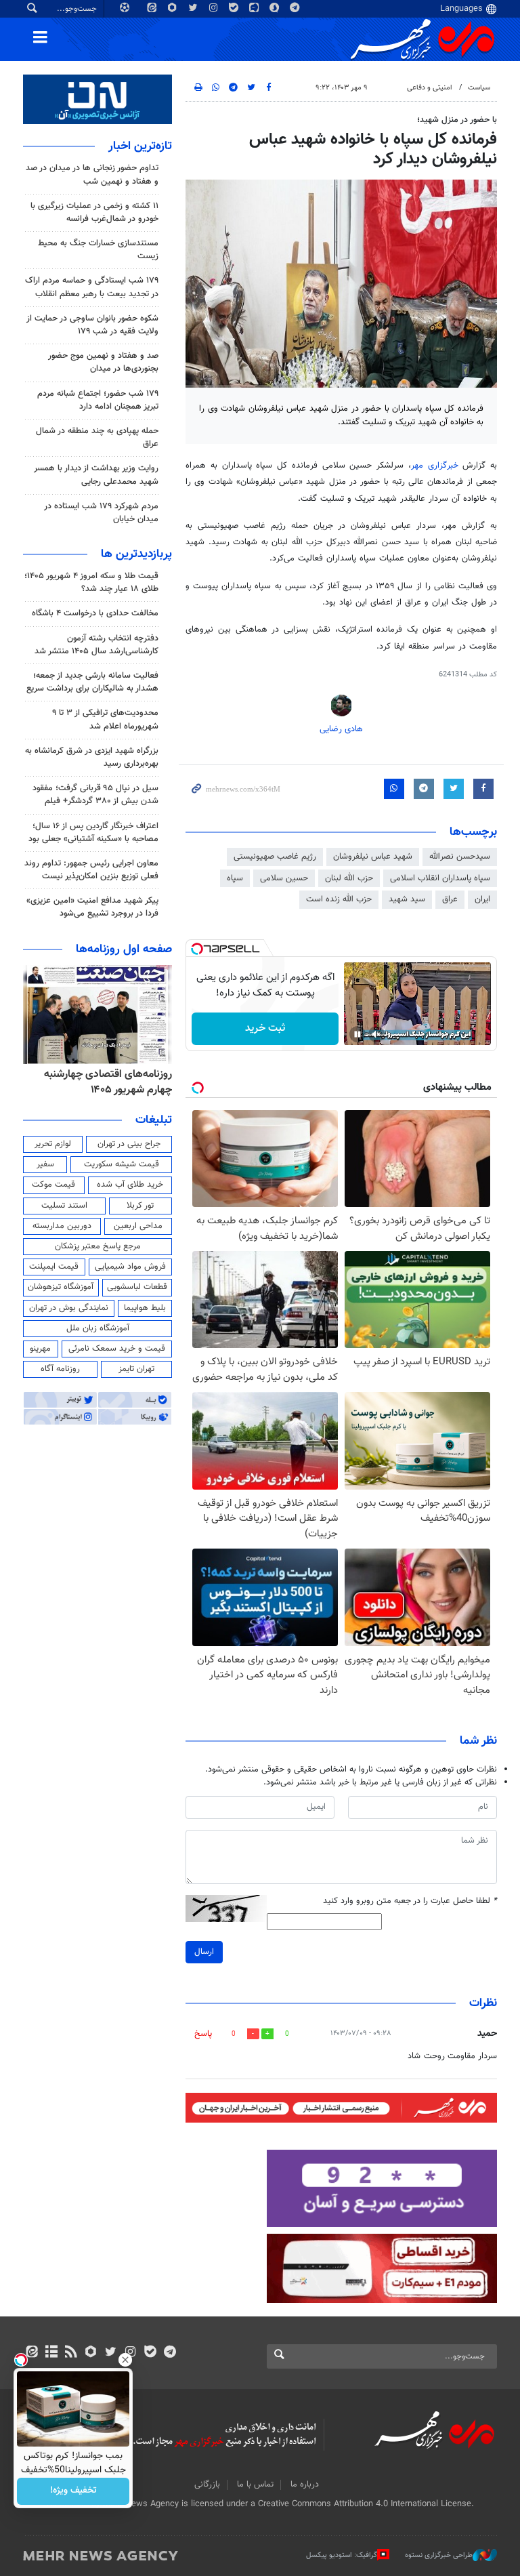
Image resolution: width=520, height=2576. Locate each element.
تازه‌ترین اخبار (140, 146)
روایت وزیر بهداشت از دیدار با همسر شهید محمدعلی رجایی (96, 475)
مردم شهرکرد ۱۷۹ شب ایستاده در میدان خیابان (101, 513)
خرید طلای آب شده (130, 1185)
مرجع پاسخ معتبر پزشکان (98, 1246)
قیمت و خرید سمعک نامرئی (117, 1349)
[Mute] (376, 1034)
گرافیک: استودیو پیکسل (342, 2555)
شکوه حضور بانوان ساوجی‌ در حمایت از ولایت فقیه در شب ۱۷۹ (92, 325)
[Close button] (125, 2360)
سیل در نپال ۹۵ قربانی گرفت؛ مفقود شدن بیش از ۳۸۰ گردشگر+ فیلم (95, 795)
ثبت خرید (265, 1028)
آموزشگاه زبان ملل (98, 1328)
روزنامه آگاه (60, 1369)
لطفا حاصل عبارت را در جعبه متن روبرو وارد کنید (410, 1901)
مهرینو (40, 1349)
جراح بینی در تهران (129, 1144)
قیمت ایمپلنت (54, 1267)
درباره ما (305, 2485)
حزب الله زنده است (339, 899)
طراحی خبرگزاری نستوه (439, 2555)
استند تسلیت (64, 1206)
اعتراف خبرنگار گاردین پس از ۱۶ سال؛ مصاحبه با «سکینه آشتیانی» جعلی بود (93, 833)
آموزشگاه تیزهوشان (61, 1287)
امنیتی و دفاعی (430, 88)
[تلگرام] (170, 2353)
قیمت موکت (53, 1185)
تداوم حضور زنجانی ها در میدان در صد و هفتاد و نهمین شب (92, 175)
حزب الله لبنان (349, 878)
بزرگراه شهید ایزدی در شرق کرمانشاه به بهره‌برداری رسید (92, 757)
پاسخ (203, 2034)
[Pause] (357, 1034)
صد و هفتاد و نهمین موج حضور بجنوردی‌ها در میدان (103, 362)
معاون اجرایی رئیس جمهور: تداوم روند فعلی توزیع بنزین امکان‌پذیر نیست (91, 870)
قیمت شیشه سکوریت (122, 1164)
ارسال (204, 1952)
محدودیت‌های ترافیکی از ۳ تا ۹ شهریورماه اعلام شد (105, 719)
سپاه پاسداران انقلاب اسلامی (440, 878)
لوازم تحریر (53, 1144)
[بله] (150, 2353)
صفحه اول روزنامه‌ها (124, 949)
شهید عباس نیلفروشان (373, 857)
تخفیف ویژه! (73, 2491)
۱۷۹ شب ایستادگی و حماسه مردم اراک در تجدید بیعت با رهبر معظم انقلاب (92, 287)
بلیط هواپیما (145, 1308)
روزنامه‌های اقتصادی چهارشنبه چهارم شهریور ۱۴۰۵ (108, 1082)
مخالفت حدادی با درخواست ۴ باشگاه (95, 613)
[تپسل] (197, 949)
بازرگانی (207, 2485)
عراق (450, 899)
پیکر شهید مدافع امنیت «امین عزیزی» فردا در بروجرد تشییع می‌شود (92, 907)
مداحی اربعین (138, 1226)
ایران (482, 899)
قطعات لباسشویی (137, 1287)
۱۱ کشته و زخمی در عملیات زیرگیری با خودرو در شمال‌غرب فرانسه (94, 212)
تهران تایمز (136, 1369)
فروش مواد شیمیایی (130, 1267)
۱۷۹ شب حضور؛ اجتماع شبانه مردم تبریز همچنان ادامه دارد (98, 400)
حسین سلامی (284, 878)
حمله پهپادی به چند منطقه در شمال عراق (97, 437)
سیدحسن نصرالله (460, 857)
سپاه (235, 878)
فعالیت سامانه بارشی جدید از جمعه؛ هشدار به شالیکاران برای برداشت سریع (92, 682)
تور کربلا (140, 1206)
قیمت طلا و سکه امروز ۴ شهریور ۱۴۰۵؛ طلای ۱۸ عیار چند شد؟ (91, 582)
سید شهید (407, 899)
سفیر (45, 1164)
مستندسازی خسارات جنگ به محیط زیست (98, 250)
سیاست (479, 88)
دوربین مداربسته (62, 1226)
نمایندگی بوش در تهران (69, 1308)
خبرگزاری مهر (437, 466)
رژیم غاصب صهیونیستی (275, 857)
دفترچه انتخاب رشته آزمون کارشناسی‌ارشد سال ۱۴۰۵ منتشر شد (96, 645)
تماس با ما (255, 2485)
